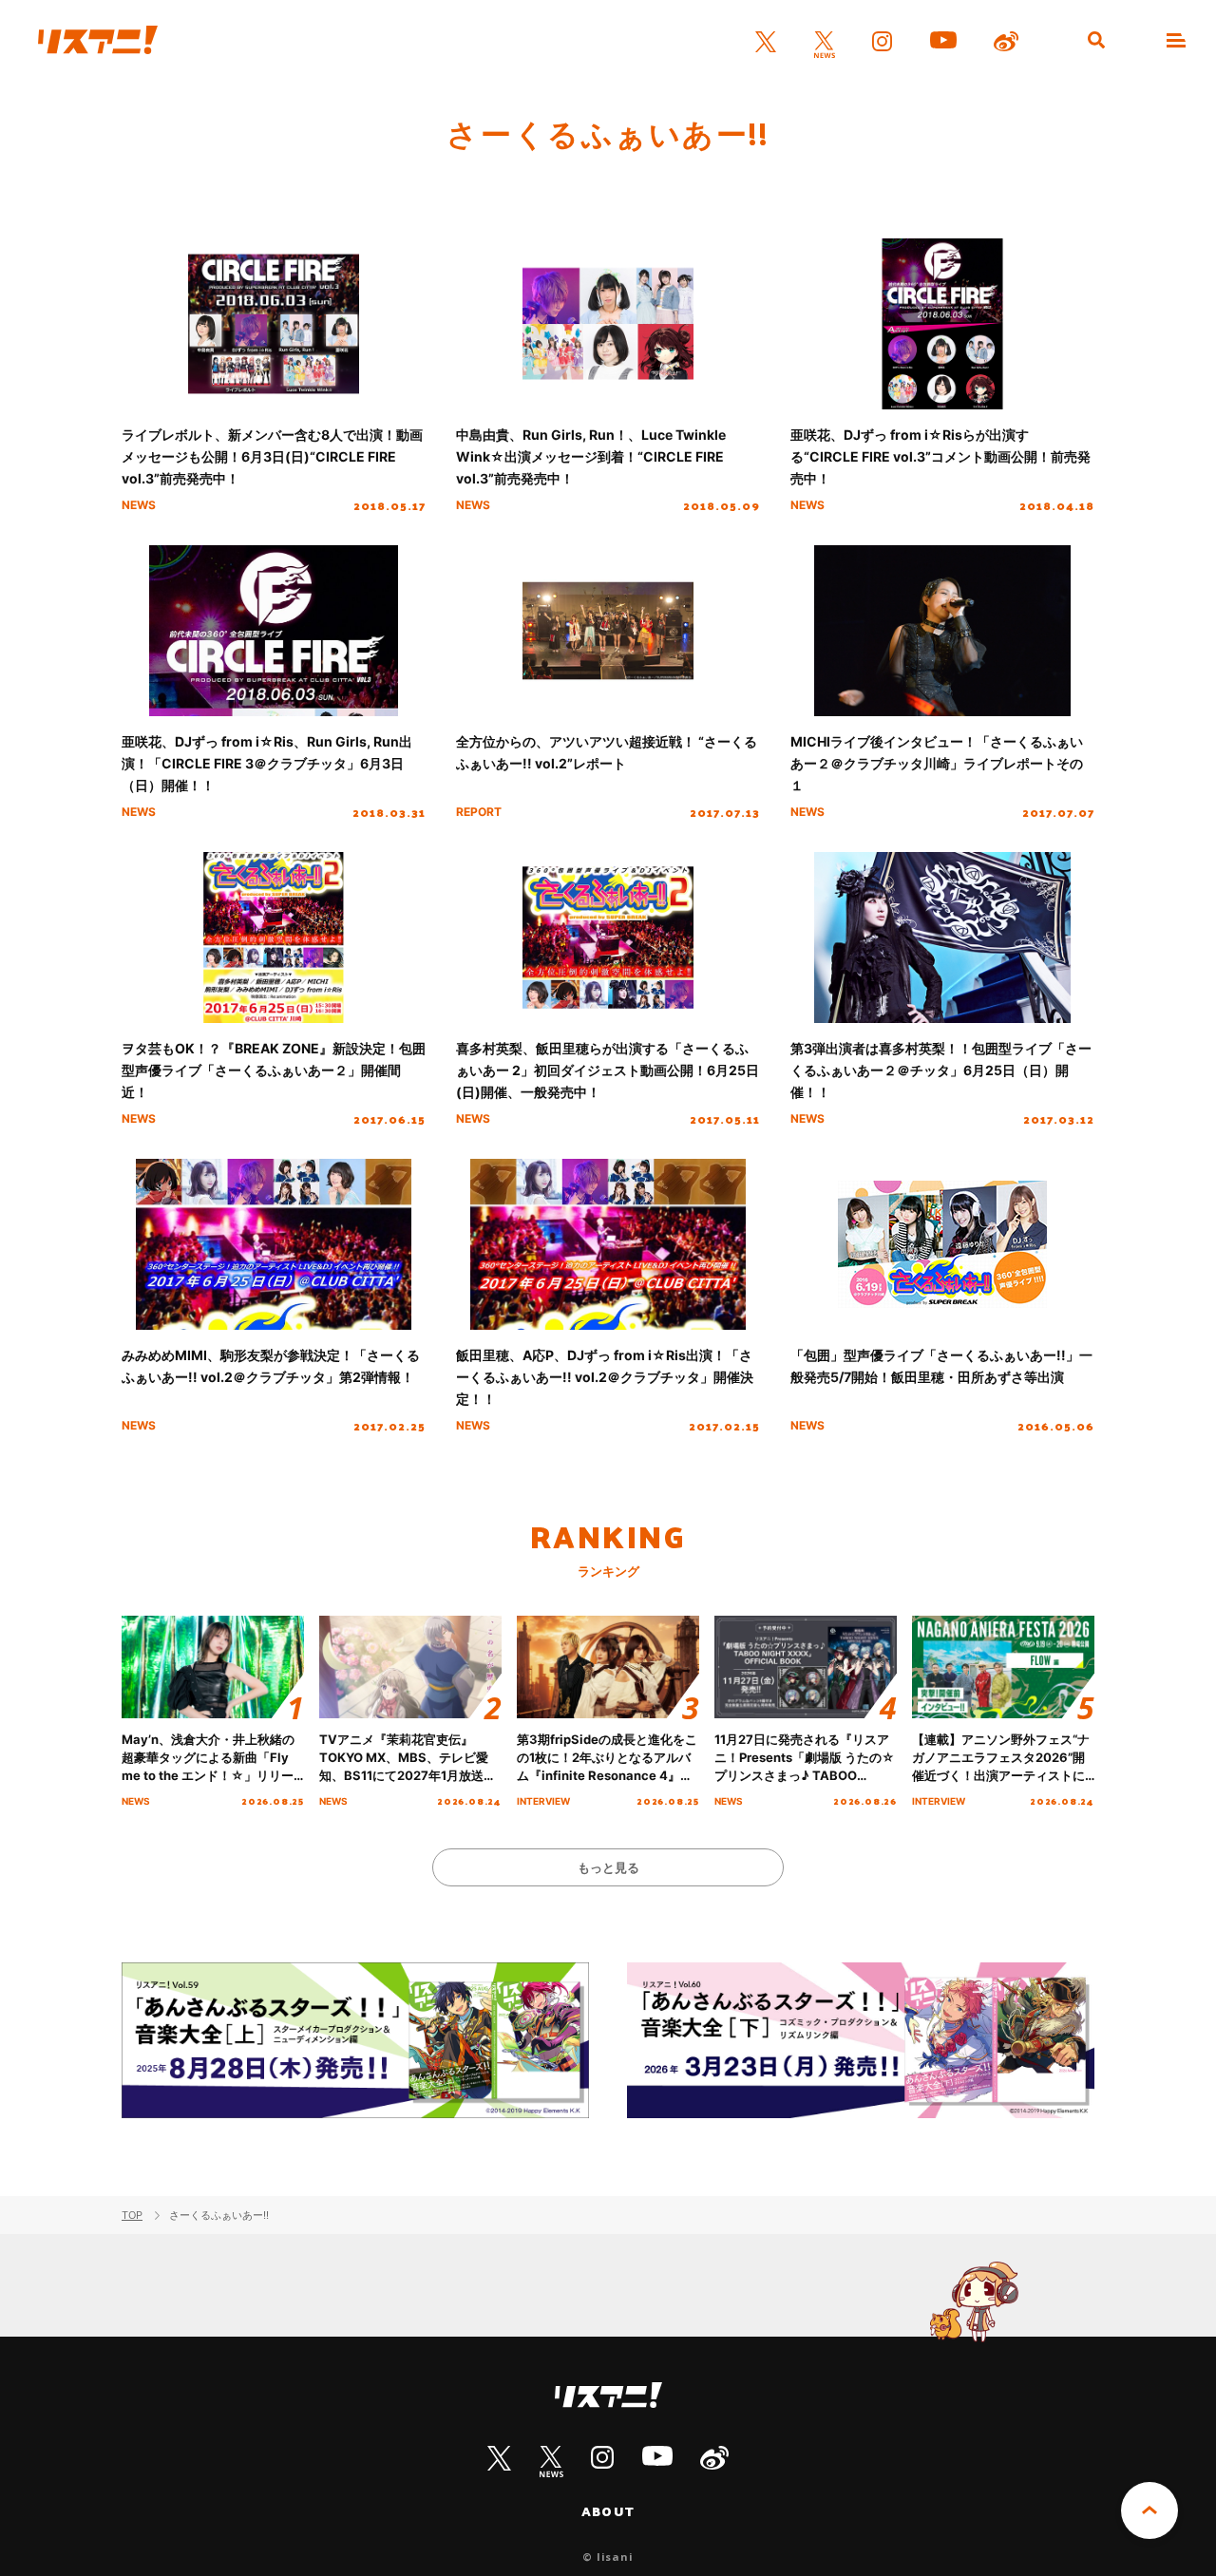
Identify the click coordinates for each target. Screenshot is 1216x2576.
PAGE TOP (1149, 2510)
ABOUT (608, 2511)
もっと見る (608, 1867)
